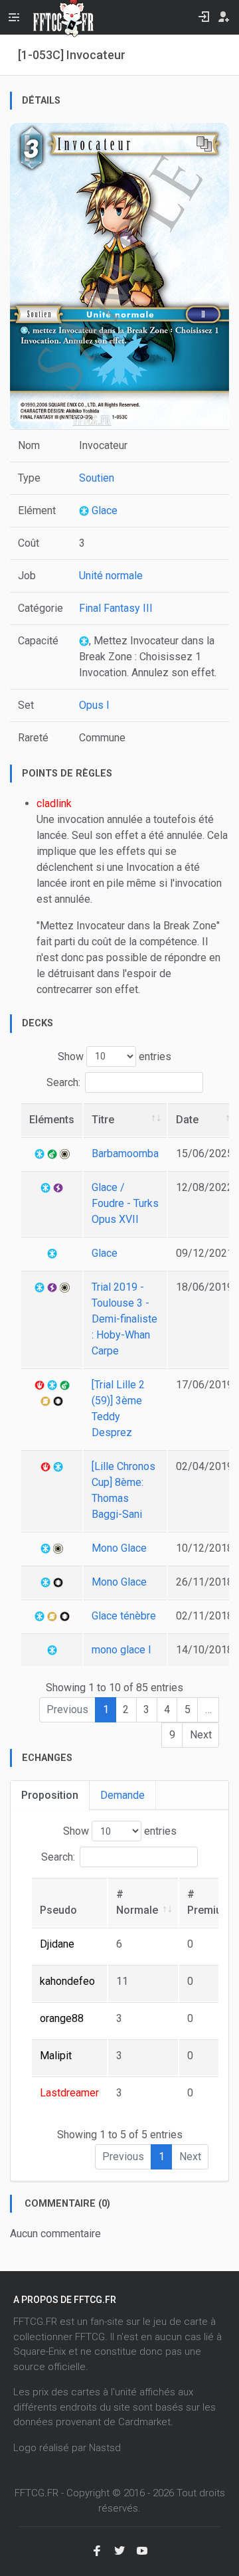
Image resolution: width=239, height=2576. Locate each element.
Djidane (57, 1944)
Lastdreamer (69, 2093)
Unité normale (111, 576)
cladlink (54, 803)
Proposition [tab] (50, 1795)
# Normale (137, 1902)
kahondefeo (67, 1981)
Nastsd (105, 2448)
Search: (63, 1082)
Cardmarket (144, 2422)
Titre (103, 1120)
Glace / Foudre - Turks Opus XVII (125, 1203)
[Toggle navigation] (14, 17)
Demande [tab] (122, 1795)
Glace (103, 510)
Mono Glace (119, 1548)
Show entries (115, 1056)
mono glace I (121, 1650)
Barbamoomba (125, 1153)
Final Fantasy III (116, 608)
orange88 (62, 2018)
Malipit (56, 2056)
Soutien (97, 478)
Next (201, 1735)
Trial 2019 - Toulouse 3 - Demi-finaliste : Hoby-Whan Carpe (124, 1319)
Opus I (94, 705)
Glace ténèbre (124, 1616)
